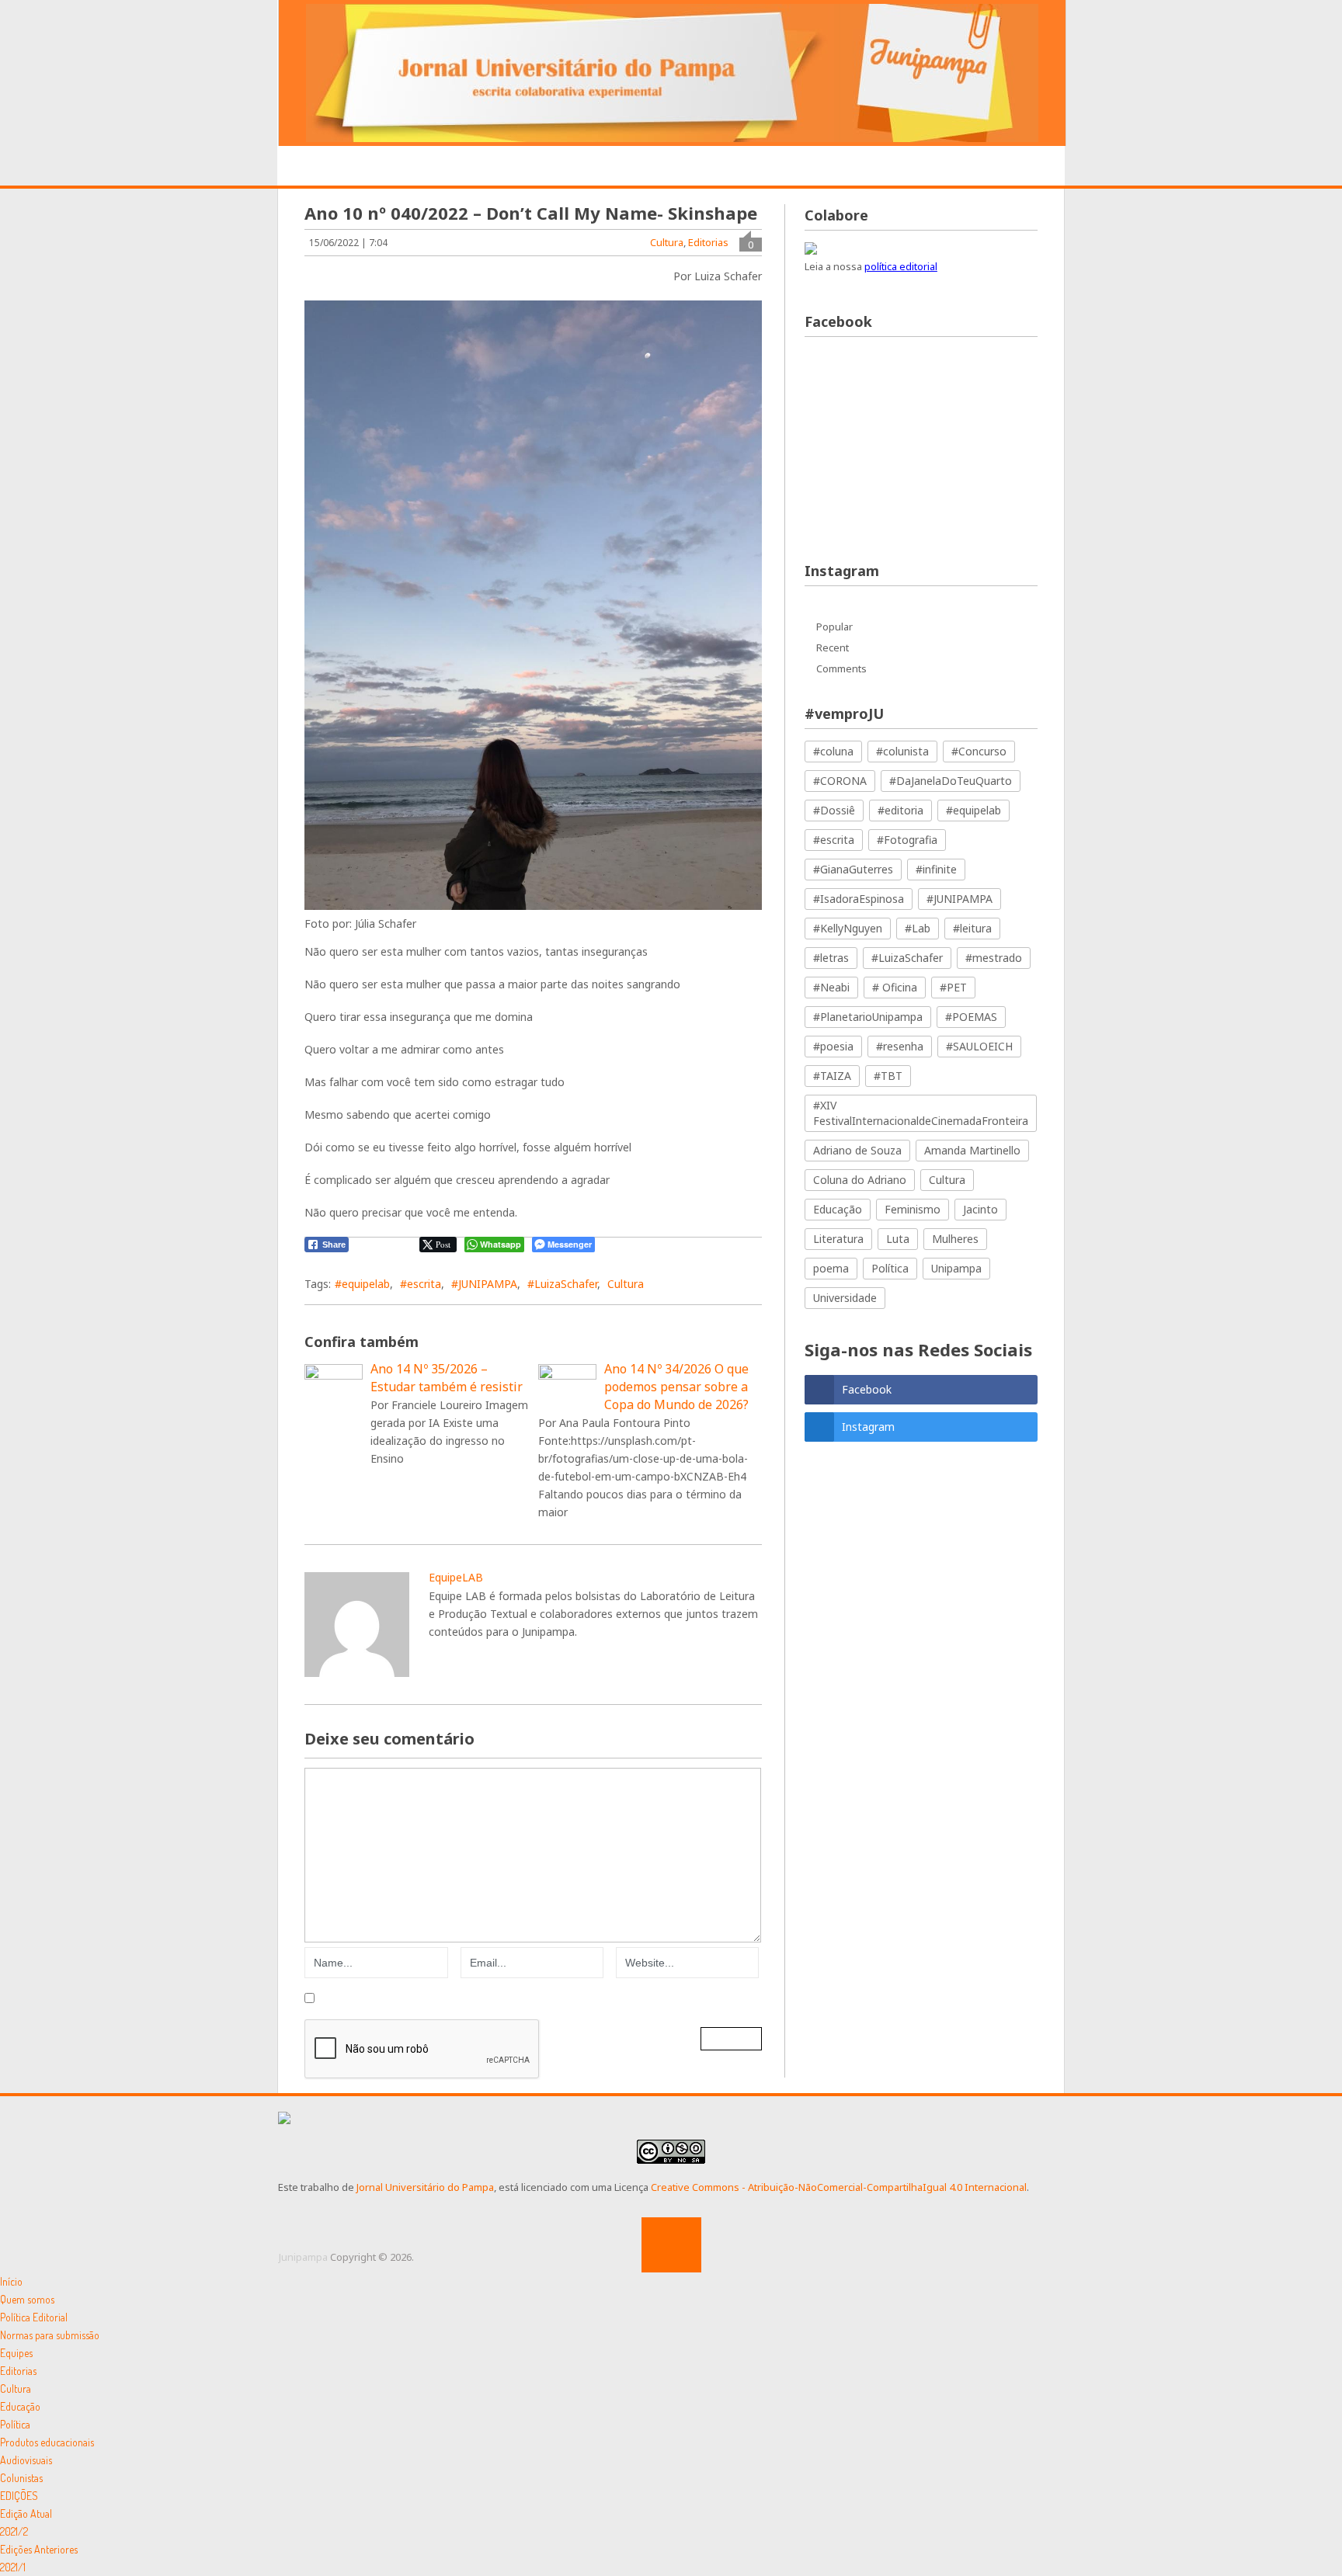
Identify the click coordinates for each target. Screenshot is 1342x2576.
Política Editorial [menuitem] (34, 2317)
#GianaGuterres (853, 869)
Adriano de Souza (857, 1150)
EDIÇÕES (969, 166)
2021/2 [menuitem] (14, 2531)
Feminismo (913, 1209)
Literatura (838, 1239)
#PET (953, 987)
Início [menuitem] (11, 2281)
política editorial (901, 266)
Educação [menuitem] (20, 2406)
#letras (831, 958)
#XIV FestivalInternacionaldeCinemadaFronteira (921, 1113)
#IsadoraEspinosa (859, 899)
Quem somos (409, 166)
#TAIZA (832, 1076)
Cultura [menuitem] (16, 2389)
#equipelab (362, 1284)
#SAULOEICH (979, 1046)
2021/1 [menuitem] (13, 2567)
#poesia (833, 1046)
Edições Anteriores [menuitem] (39, 2549)
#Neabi (831, 987)
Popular (834, 627)
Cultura (667, 242)
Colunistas (881, 167)
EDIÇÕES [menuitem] (19, 2496)
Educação (838, 1209)
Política (890, 1268)
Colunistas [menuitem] (21, 2478)
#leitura (972, 928)
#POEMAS (971, 1017)
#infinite (936, 869)
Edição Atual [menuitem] (26, 2514)
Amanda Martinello (972, 1150)
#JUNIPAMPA (484, 1284)
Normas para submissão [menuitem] (50, 2335)
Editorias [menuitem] (18, 2371)
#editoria (900, 810)
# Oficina (895, 987)
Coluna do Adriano (860, 1180)
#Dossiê (834, 810)
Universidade (845, 1298)
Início (323, 167)
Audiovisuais (779, 167)
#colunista (902, 751)
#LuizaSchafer (562, 1284)
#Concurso (979, 751)
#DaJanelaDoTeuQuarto (951, 781)
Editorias (507, 166)
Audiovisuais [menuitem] (26, 2460)
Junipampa (303, 2257)
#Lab (918, 928)
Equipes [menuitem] (16, 2353)
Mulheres (955, 1239)
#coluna (833, 751)
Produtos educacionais (639, 167)
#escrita (421, 1284)
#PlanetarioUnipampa (868, 1017)
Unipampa (956, 1268)
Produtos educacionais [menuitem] (47, 2442)
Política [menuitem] (15, 2424)
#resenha (900, 1046)
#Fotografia (907, 840)
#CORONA (840, 781)
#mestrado (994, 958)
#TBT (888, 1076)
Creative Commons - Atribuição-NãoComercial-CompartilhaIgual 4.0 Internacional (839, 2187)
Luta (898, 1239)
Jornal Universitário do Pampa (425, 2187)
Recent (833, 647)
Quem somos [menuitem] (27, 2299)
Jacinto (980, 1209)
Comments (841, 668)
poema (831, 1268)
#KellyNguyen (848, 928)
